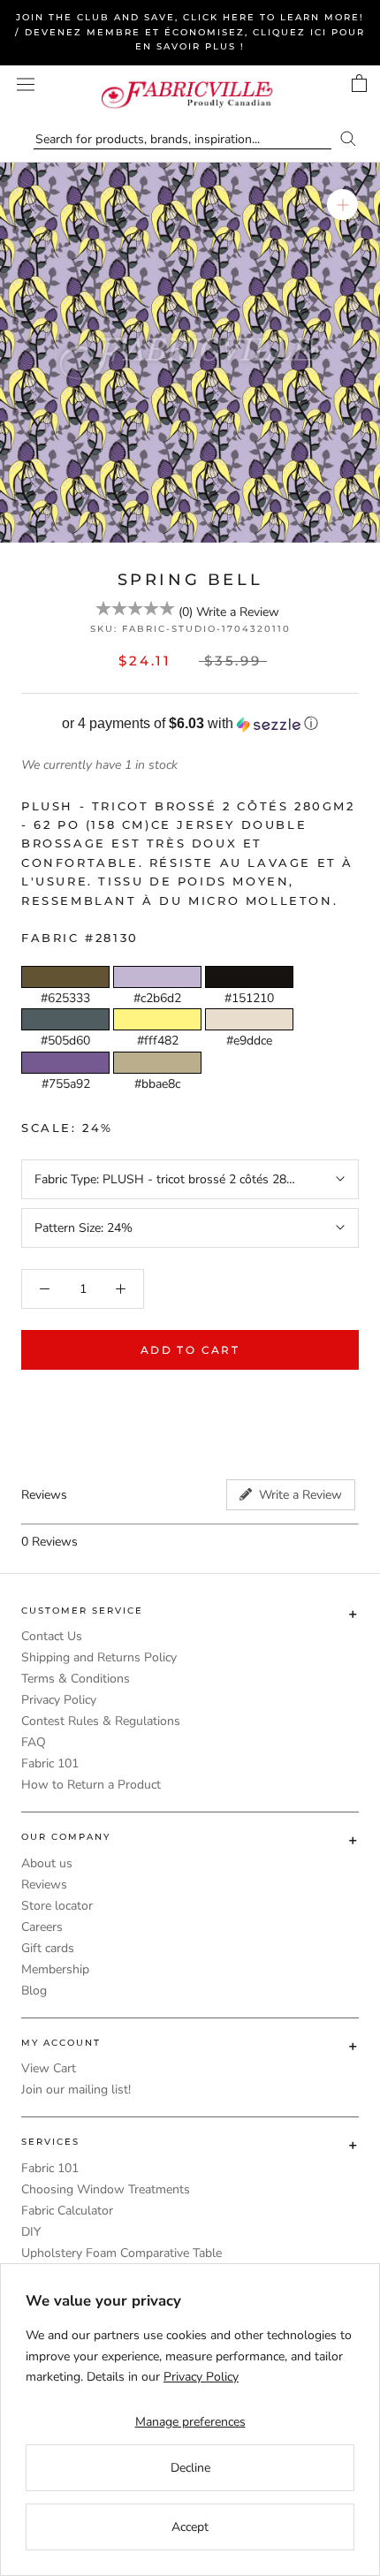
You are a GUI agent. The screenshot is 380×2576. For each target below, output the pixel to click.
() (186, 612)
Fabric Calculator (67, 2211)
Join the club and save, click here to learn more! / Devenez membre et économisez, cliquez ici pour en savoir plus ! (190, 32)
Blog (34, 1991)
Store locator (57, 1906)
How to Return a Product (91, 1785)
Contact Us (52, 1636)
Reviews (44, 1885)
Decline (190, 2468)
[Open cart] (359, 83)
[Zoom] (342, 205)
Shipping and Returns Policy (99, 1657)
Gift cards (48, 1948)
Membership (55, 1969)
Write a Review (238, 612)
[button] (190, 724)
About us (47, 1863)
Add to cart (190, 1350)
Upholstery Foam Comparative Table (122, 2253)
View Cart (49, 2068)
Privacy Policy (59, 1700)
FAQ (34, 1742)
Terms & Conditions (76, 1679)
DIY (31, 2232)
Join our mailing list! (76, 2090)
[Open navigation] (26, 84)
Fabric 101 (50, 1763)
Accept (190, 2527)
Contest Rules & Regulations (101, 1721)
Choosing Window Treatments (106, 2189)
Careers (42, 1927)
